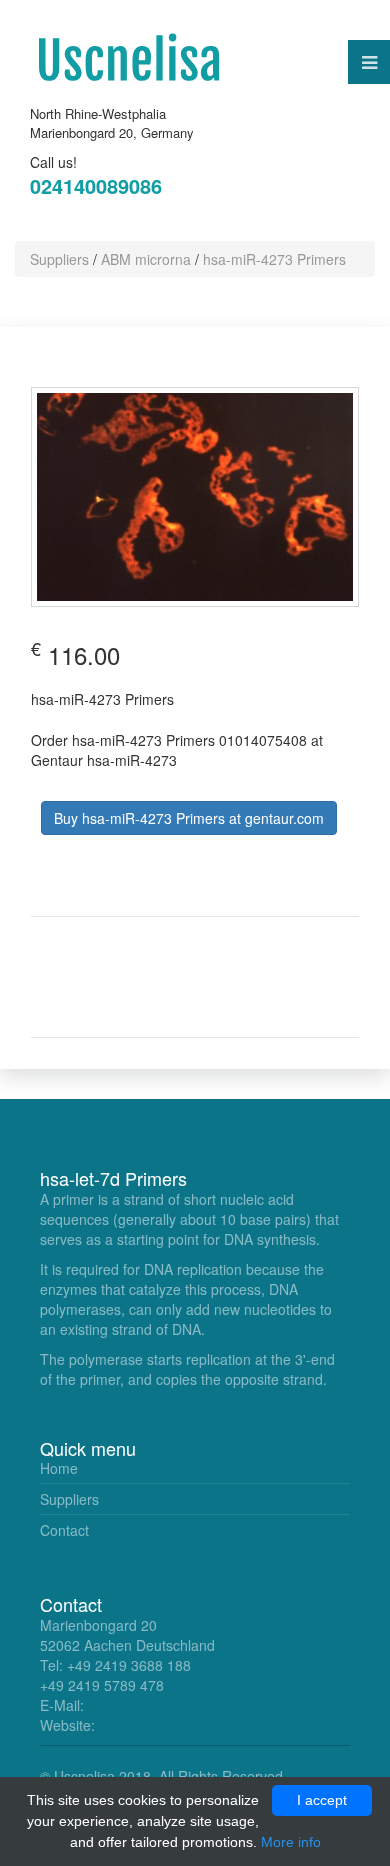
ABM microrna (146, 259)
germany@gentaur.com (162, 1705)
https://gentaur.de (154, 1725)
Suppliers (59, 259)
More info (291, 1842)
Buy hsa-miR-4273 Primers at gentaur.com (189, 818)
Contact (64, 1530)
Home (59, 1468)
